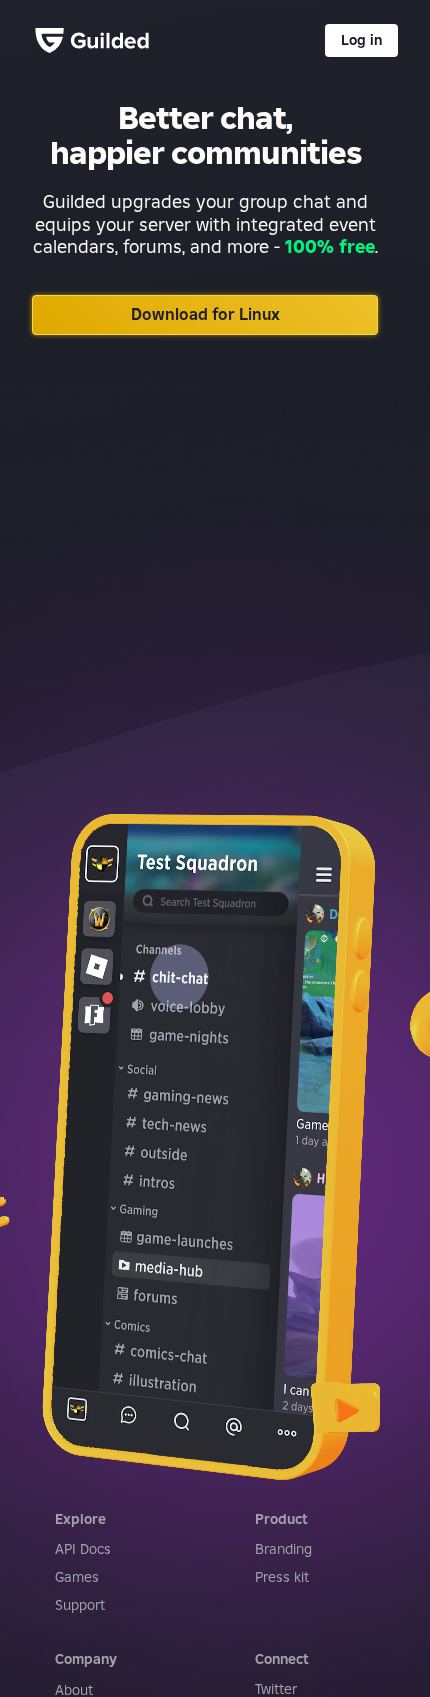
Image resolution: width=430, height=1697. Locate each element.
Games (77, 1577)
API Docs (83, 1549)
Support (80, 1605)
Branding (283, 1549)
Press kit (282, 1577)
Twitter (276, 1689)
